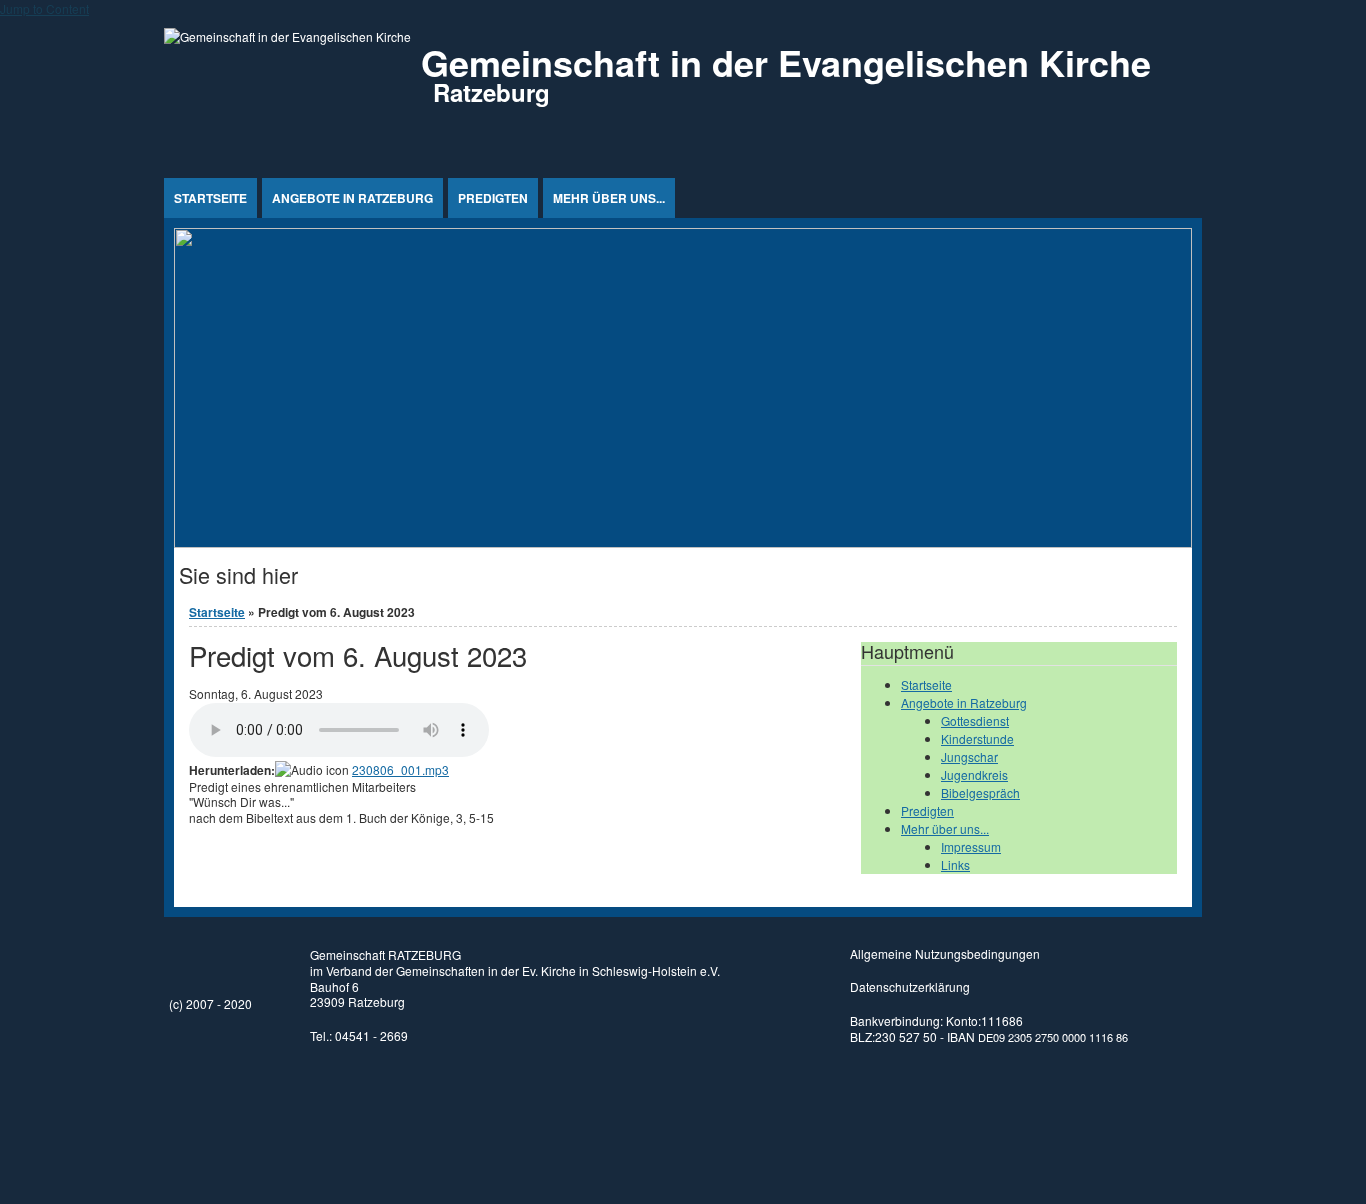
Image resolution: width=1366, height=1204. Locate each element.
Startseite (210, 198)
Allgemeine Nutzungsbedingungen (945, 953)
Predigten (493, 198)
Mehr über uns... (609, 198)
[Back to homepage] (287, 36)
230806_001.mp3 (400, 769)
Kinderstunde (977, 738)
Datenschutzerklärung (910, 986)
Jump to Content (44, 8)
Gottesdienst (975, 720)
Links (955, 864)
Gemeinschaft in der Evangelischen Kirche (786, 62)
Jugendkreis (974, 774)
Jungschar (969, 756)
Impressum (971, 846)
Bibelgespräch (980, 792)
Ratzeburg (491, 92)
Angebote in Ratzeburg (352, 198)
